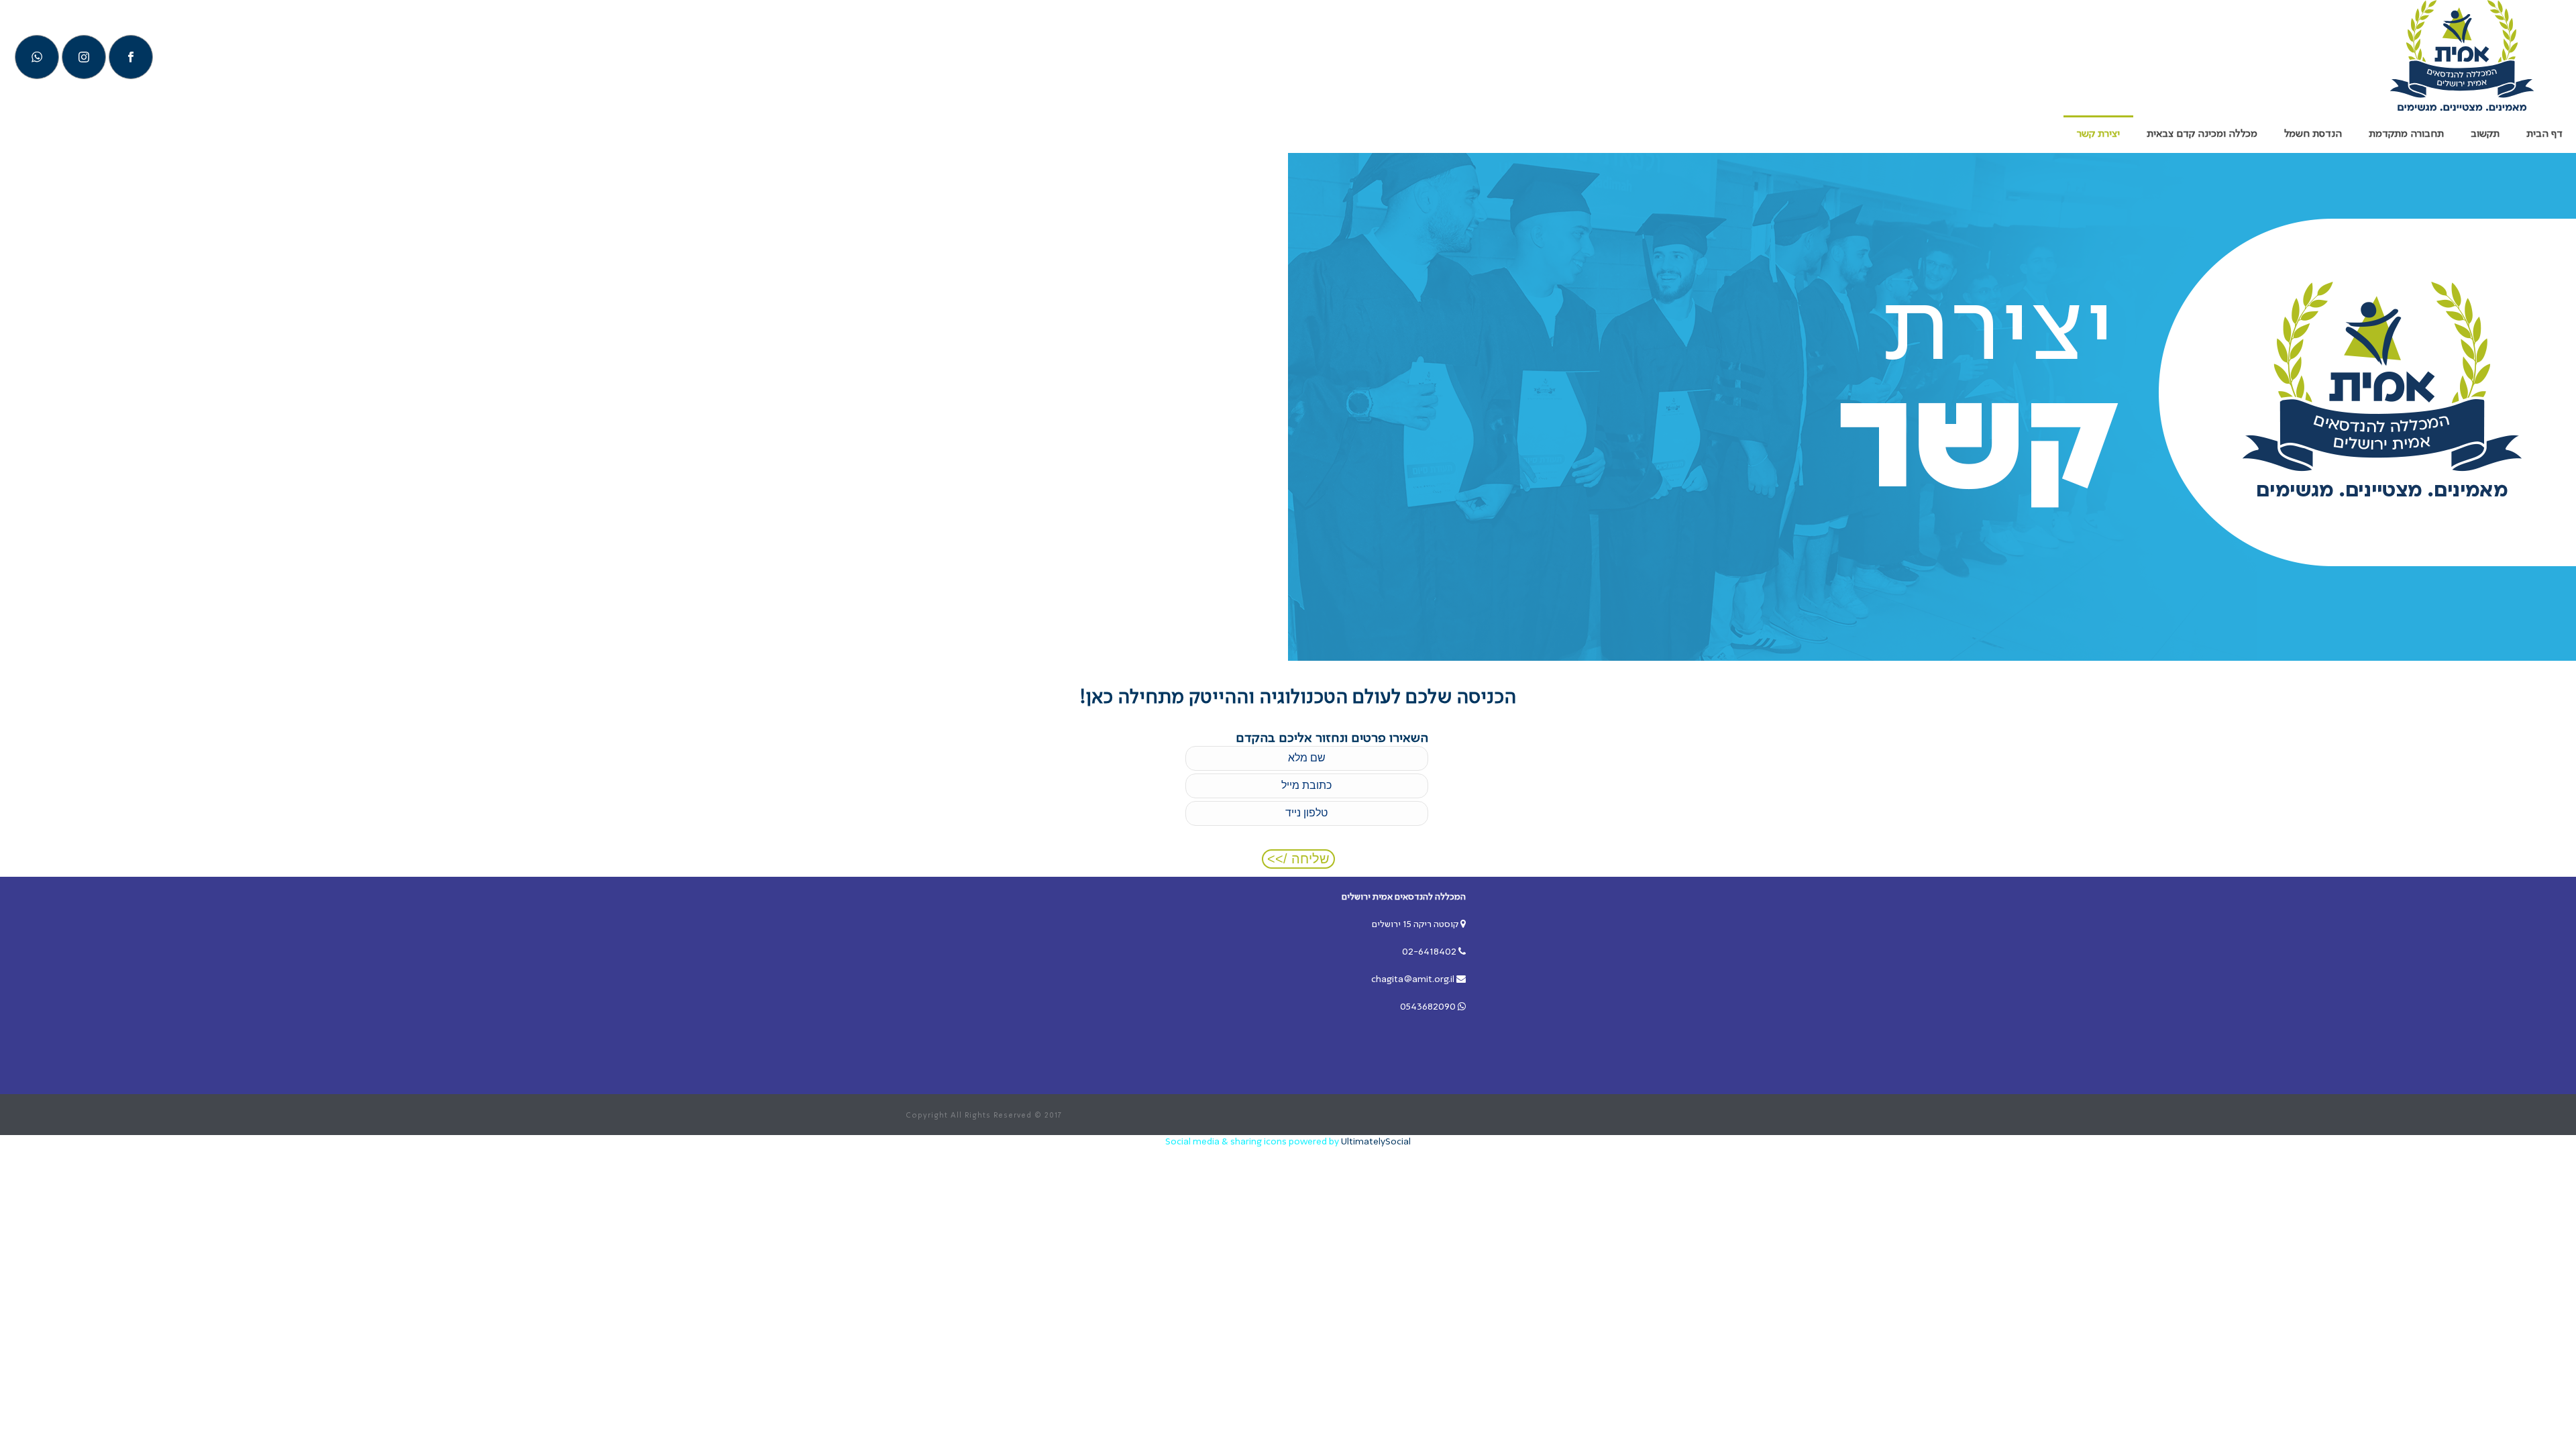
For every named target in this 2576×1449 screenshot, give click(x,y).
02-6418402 (1429, 952)
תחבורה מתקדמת (2406, 134)
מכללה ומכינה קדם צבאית (2202, 134)
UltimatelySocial (1376, 1142)
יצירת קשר (2098, 134)
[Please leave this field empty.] (1307, 787)
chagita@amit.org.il (1413, 979)
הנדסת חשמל (2313, 134)
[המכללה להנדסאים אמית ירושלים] (2462, 57)
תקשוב (2485, 134)
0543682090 (1428, 1007)
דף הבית (2544, 134)
